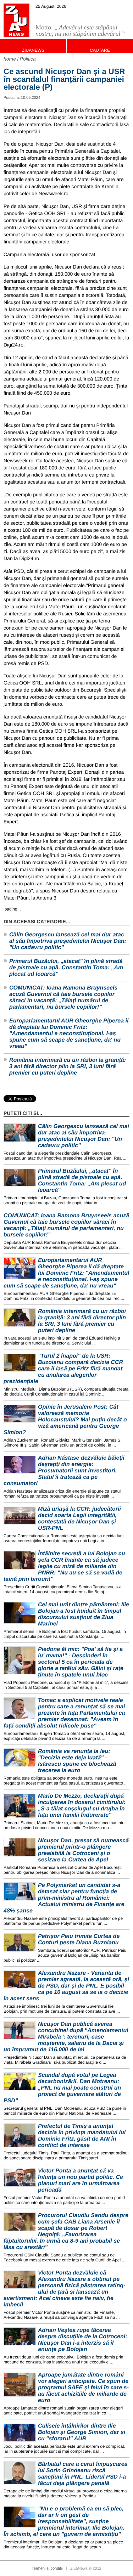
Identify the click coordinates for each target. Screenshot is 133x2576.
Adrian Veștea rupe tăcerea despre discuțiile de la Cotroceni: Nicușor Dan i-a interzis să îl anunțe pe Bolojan (83, 2340)
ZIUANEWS (33, 50)
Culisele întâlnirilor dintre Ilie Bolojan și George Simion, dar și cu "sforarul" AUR (82, 2432)
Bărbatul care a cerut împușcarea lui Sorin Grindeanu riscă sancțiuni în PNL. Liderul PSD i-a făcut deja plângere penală (83, 2474)
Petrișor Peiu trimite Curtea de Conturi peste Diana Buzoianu (79, 1940)
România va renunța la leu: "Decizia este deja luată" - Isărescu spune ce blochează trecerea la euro (77, 1761)
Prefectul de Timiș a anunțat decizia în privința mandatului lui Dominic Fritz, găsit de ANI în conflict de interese (82, 2136)
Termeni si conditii (47, 2569)
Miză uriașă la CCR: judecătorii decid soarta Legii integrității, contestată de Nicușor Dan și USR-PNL (79, 1519)
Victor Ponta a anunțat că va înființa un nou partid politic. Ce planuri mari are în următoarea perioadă (81, 2180)
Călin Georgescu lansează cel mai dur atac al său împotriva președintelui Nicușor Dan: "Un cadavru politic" (68, 941)
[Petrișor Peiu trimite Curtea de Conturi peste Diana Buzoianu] (20, 1943)
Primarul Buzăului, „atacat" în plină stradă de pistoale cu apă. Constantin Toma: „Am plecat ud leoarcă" (66, 968)
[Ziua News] (16, 20)
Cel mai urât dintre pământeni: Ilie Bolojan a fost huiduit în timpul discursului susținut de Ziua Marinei (84, 1614)
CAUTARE (100, 50)
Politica (28, 59)
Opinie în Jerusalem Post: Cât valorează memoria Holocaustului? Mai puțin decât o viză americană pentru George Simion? (65, 1420)
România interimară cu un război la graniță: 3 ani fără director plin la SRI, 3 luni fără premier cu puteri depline (68, 1067)
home (10, 59)
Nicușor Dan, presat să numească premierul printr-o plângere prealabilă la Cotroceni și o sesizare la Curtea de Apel (83, 1850)
